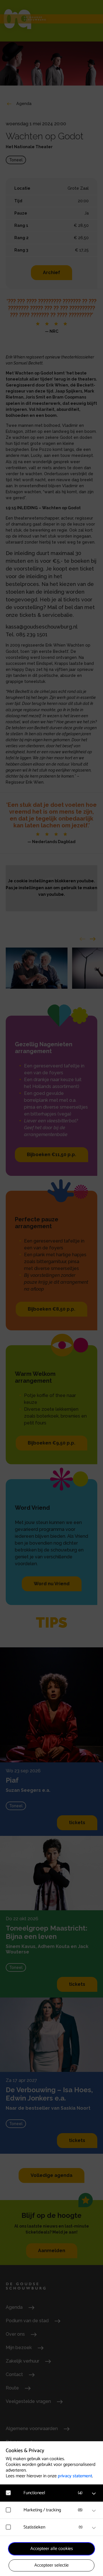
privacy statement (75, 2476)
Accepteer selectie (51, 2565)
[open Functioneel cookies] (94, 2494)
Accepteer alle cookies (52, 2549)
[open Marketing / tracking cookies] (94, 2511)
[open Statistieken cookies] (94, 2528)
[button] (54, 2493)
